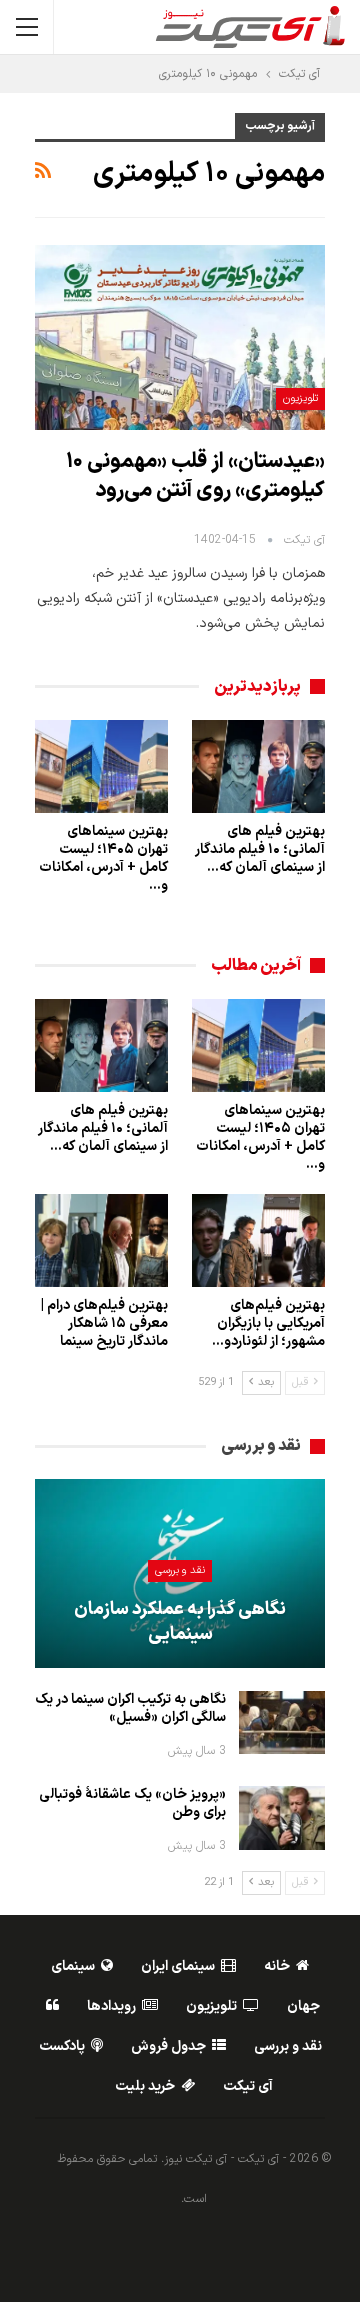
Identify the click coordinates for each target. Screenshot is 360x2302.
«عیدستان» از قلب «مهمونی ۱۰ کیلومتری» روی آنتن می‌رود (195, 476)
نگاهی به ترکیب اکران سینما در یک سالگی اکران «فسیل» (130, 1708)
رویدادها (111, 2006)
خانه (277, 1966)
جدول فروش (168, 2046)
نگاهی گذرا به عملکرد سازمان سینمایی (180, 1622)
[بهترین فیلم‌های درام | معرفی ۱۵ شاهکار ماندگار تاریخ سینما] (101, 1240)
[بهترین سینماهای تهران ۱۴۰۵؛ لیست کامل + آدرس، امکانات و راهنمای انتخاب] (101, 766)
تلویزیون (300, 398)
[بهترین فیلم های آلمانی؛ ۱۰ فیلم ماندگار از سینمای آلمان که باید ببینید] (258, 766)
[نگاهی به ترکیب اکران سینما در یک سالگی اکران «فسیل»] (282, 1723)
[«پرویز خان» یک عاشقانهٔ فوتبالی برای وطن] (282, 1818)
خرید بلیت (145, 2086)
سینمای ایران (178, 1966)
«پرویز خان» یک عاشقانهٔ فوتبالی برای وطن (132, 1803)
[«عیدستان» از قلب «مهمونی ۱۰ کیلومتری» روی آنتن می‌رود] (180, 338)
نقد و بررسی (180, 1570)
